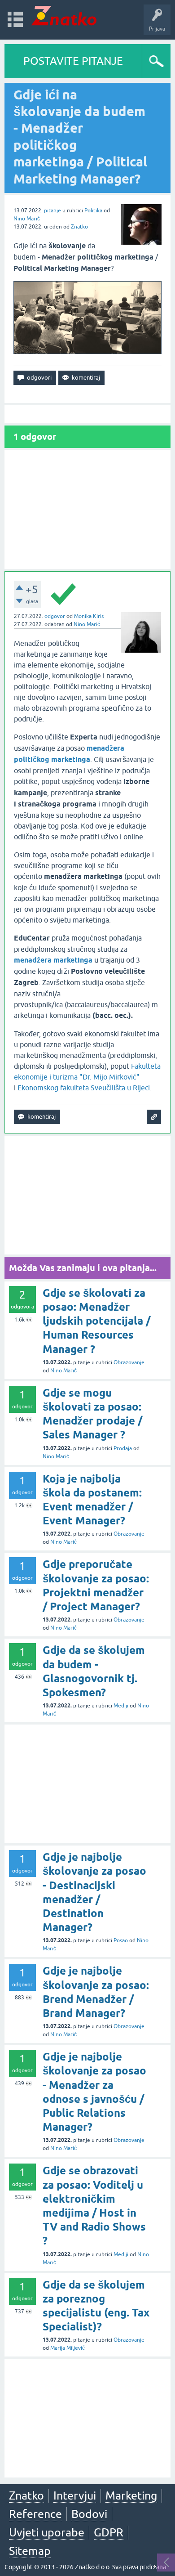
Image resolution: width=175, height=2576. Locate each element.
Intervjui (75, 2495)
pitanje (52, 211)
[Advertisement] (87, 510)
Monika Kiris (89, 616)
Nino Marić (27, 219)
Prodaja (123, 1448)
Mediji (121, 1706)
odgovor (55, 616)
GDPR (109, 2532)
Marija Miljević (68, 2348)
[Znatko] (64, 16)
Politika (93, 211)
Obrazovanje (129, 1362)
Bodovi (89, 2514)
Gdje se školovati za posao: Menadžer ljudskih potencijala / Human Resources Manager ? (96, 1321)
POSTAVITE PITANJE (73, 61)
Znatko (79, 227)
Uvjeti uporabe (47, 2532)
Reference (35, 2514)
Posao (121, 1940)
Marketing (131, 2495)
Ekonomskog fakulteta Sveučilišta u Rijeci (84, 1088)
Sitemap (30, 2551)
